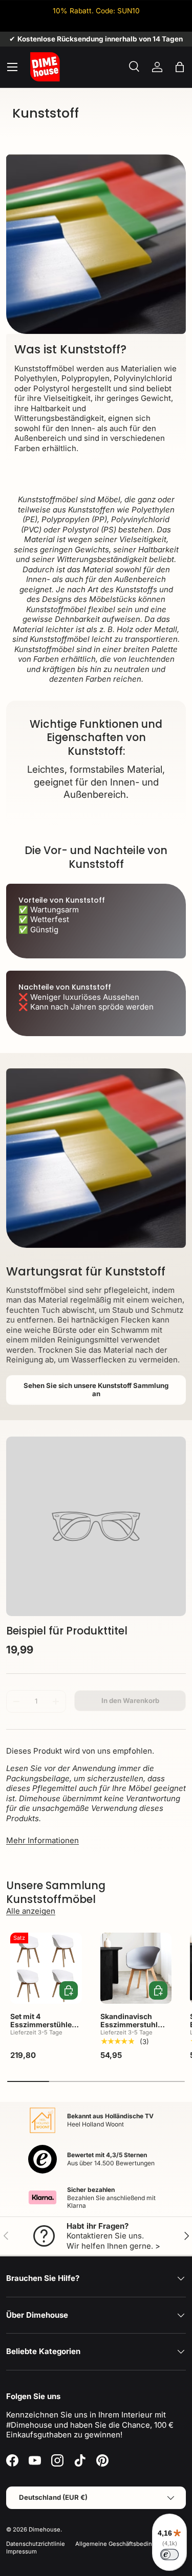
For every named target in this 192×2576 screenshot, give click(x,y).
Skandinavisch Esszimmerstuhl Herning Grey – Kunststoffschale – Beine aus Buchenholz (133, 2036)
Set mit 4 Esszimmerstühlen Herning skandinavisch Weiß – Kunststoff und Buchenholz (46, 2036)
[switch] (169, 2555)
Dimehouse (45, 2529)
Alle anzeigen (31, 1911)
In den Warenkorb (130, 1700)
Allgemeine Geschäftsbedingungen (124, 2544)
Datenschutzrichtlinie (36, 2544)
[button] (180, 67)
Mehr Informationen (42, 1840)
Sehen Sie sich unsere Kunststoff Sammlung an (96, 1390)
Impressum (22, 2551)
